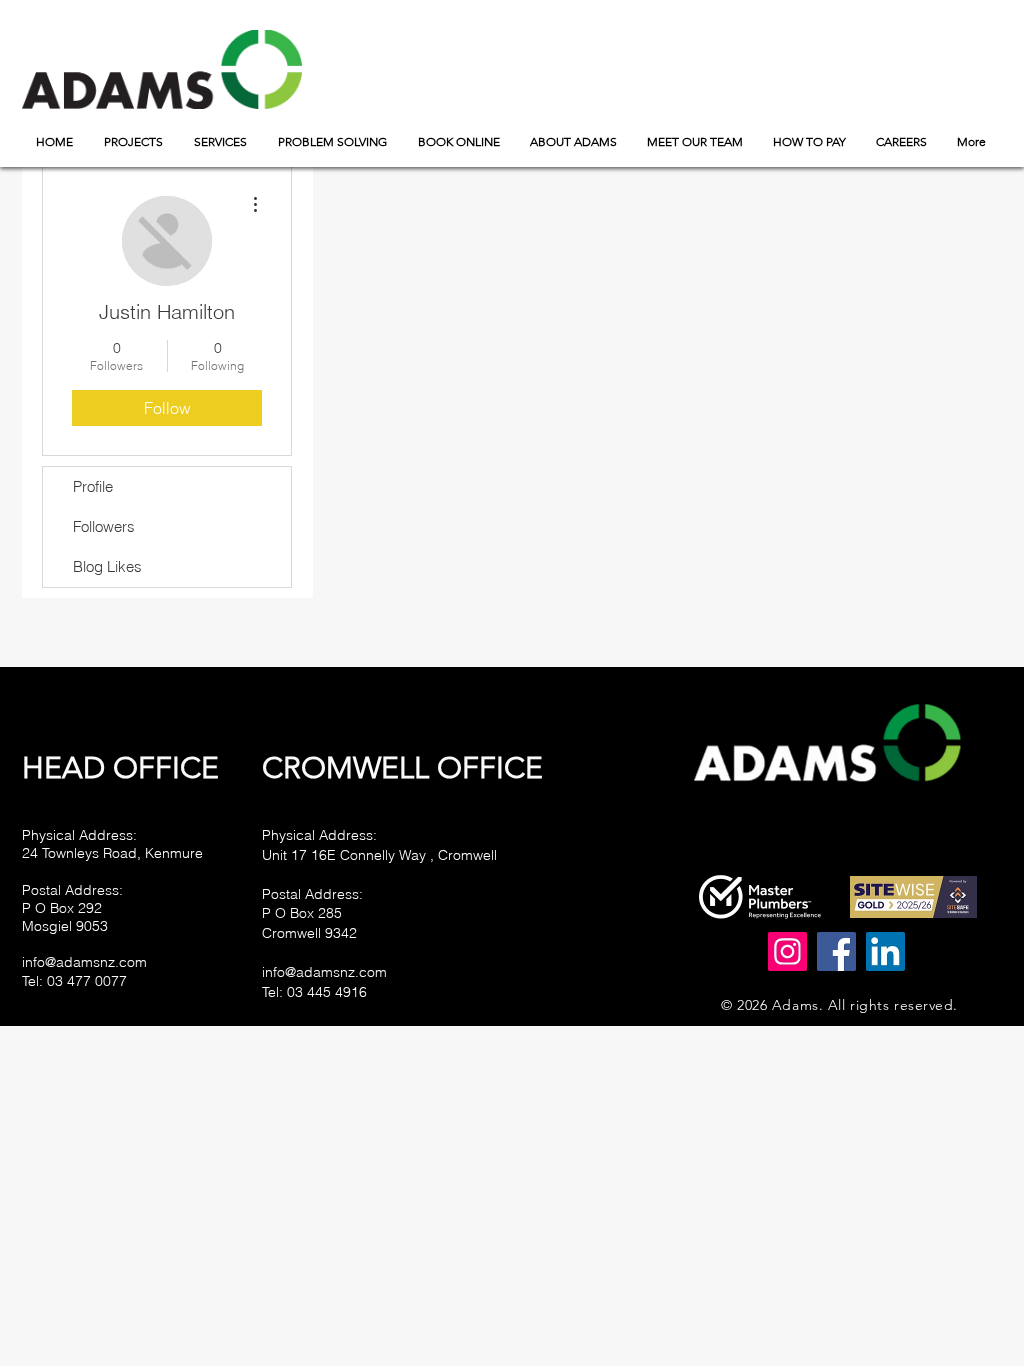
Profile (93, 486)
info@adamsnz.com (84, 962)
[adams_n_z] (787, 951)
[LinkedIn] (885, 951)
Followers (104, 526)
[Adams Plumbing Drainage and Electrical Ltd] (836, 951)
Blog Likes (107, 566)
